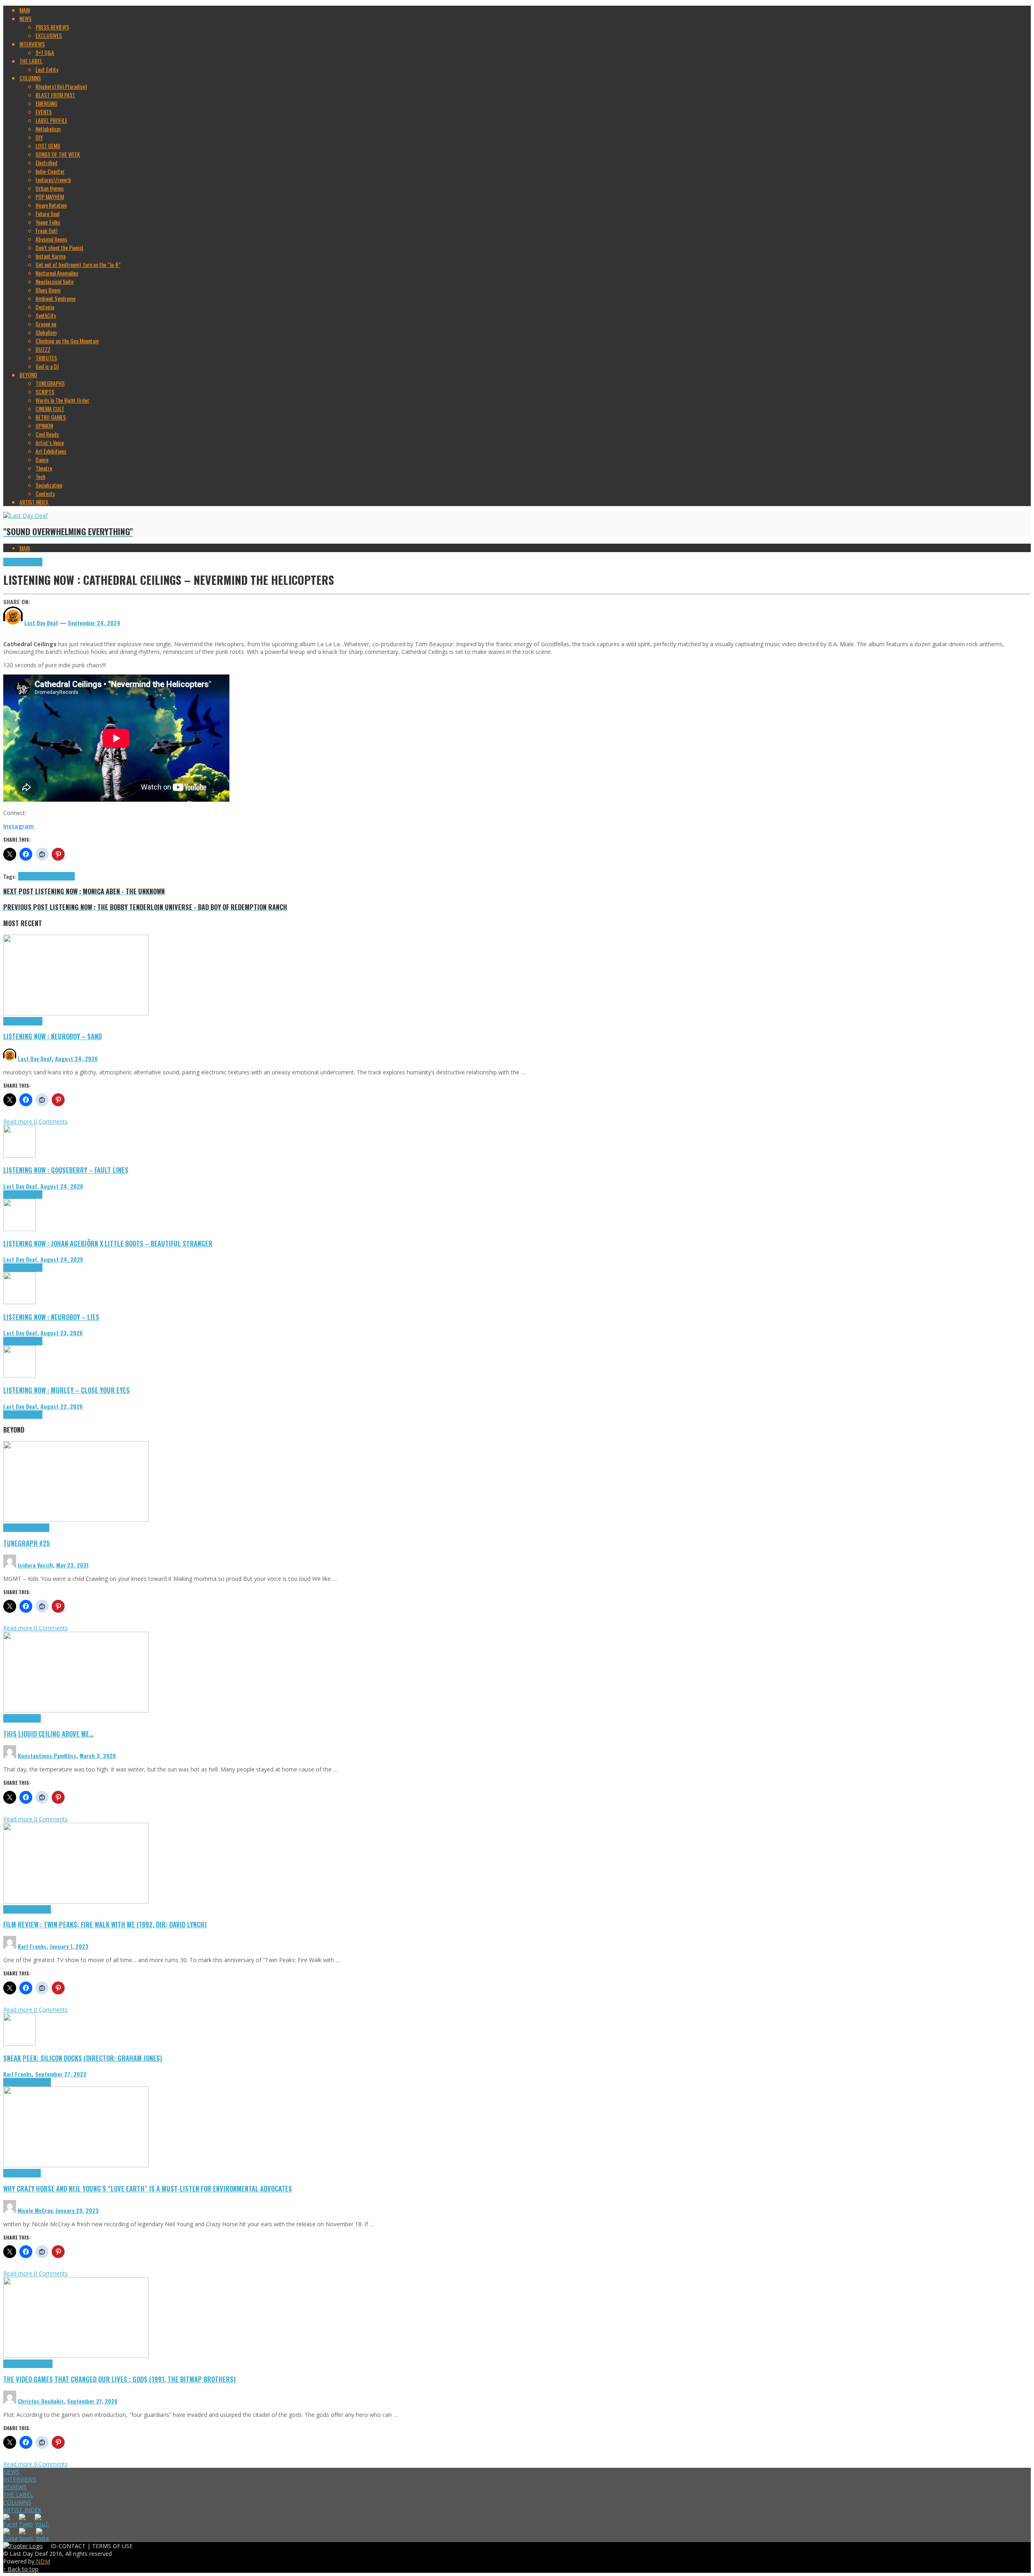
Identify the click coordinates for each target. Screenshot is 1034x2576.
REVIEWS (15, 2487)
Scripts (33, 1718)
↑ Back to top (21, 2569)
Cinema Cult (16, 1909)
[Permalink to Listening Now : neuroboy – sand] (76, 1013)
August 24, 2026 (76, 1058)
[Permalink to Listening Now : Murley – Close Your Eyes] (19, 1375)
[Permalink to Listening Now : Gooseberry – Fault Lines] (19, 1155)
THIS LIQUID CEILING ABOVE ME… (48, 1734)
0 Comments (51, 1121)
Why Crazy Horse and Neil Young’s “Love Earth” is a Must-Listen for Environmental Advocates (148, 2188)
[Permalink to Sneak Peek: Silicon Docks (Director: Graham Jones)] (19, 2043)
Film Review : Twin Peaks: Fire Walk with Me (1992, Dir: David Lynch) (105, 1924)
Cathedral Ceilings (38, 876)
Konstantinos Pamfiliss (47, 1756)
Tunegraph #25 (27, 1543)
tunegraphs (37, 1528)
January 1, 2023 (69, 1946)
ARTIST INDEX (22, 2510)
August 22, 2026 (62, 1406)
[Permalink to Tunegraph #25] (76, 1520)
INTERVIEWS (20, 2479)
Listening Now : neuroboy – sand (53, 1036)
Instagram (19, 826)
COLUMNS (17, 2502)
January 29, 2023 (77, 2210)
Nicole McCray (35, 2210)
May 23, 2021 (72, 1565)
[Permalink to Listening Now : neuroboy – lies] (19, 1302)
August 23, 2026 (62, 1333)
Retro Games (39, 2364)
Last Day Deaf (35, 1058)
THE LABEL (18, 2495)
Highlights (14, 562)
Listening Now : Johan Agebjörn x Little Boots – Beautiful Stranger (108, 1243)
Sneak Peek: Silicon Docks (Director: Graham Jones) (83, 2058)
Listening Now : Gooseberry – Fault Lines (66, 1170)
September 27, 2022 (61, 2074)
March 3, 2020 (98, 1756)
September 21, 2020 (92, 2401)
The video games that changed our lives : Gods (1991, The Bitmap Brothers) (120, 2379)
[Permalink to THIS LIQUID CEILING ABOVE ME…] (76, 1710)
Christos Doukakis (41, 2401)
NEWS (11, 2472)
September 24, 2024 (94, 623)
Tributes (34, 562)
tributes (66, 876)
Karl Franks (32, 1946)
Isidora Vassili (35, 1565)
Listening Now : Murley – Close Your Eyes (66, 1390)
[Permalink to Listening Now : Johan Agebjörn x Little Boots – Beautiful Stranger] (19, 1229)
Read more (19, 1121)
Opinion (33, 2173)
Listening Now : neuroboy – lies (51, 1317)
